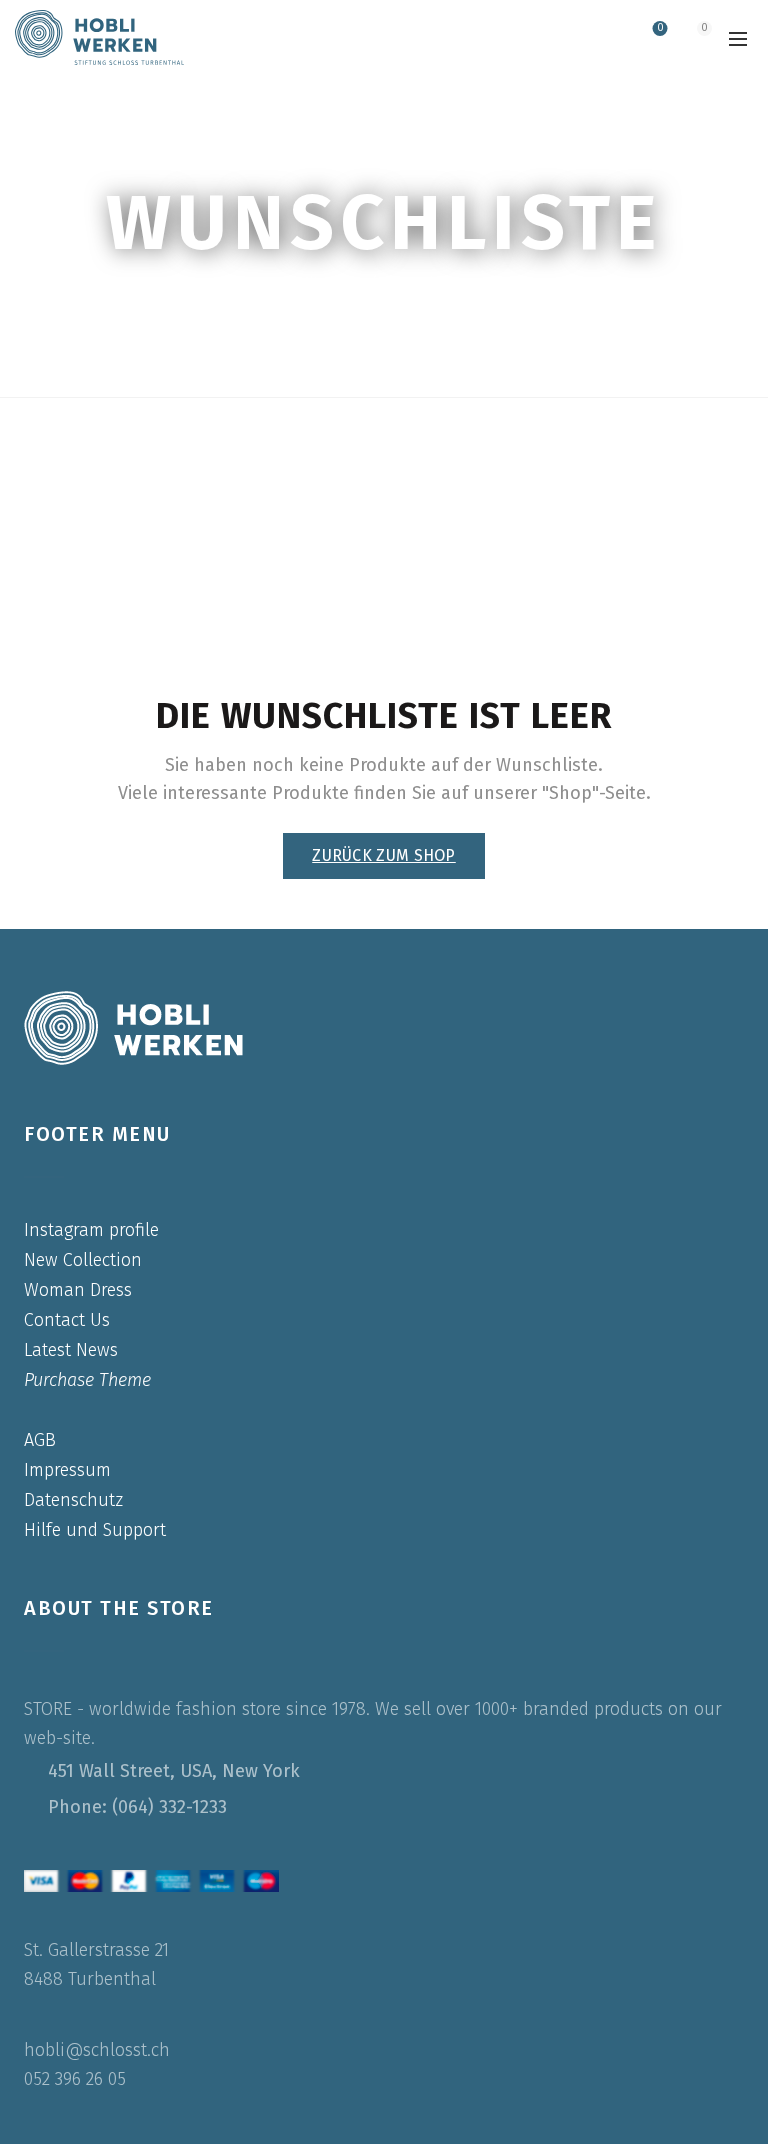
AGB (40, 1440)
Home (341, 282)
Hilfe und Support (95, 1530)
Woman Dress (78, 1290)
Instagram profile (91, 1230)
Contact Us (67, 1320)
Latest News (71, 1350)
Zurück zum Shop (384, 855)
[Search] (602, 38)
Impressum (67, 1470)
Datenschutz (73, 1500)
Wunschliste (660, 28)
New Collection (83, 1260)
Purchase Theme (87, 1380)
